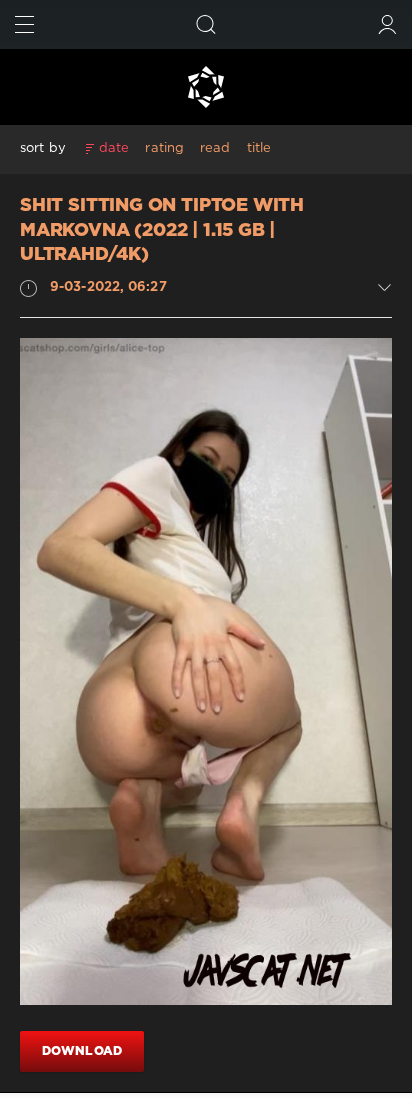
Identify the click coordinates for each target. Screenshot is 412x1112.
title (259, 148)
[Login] (387, 24)
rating (164, 148)
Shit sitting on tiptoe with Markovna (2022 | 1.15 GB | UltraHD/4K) (162, 230)
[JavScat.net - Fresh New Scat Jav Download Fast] (206, 87)
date (114, 148)
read (215, 148)
